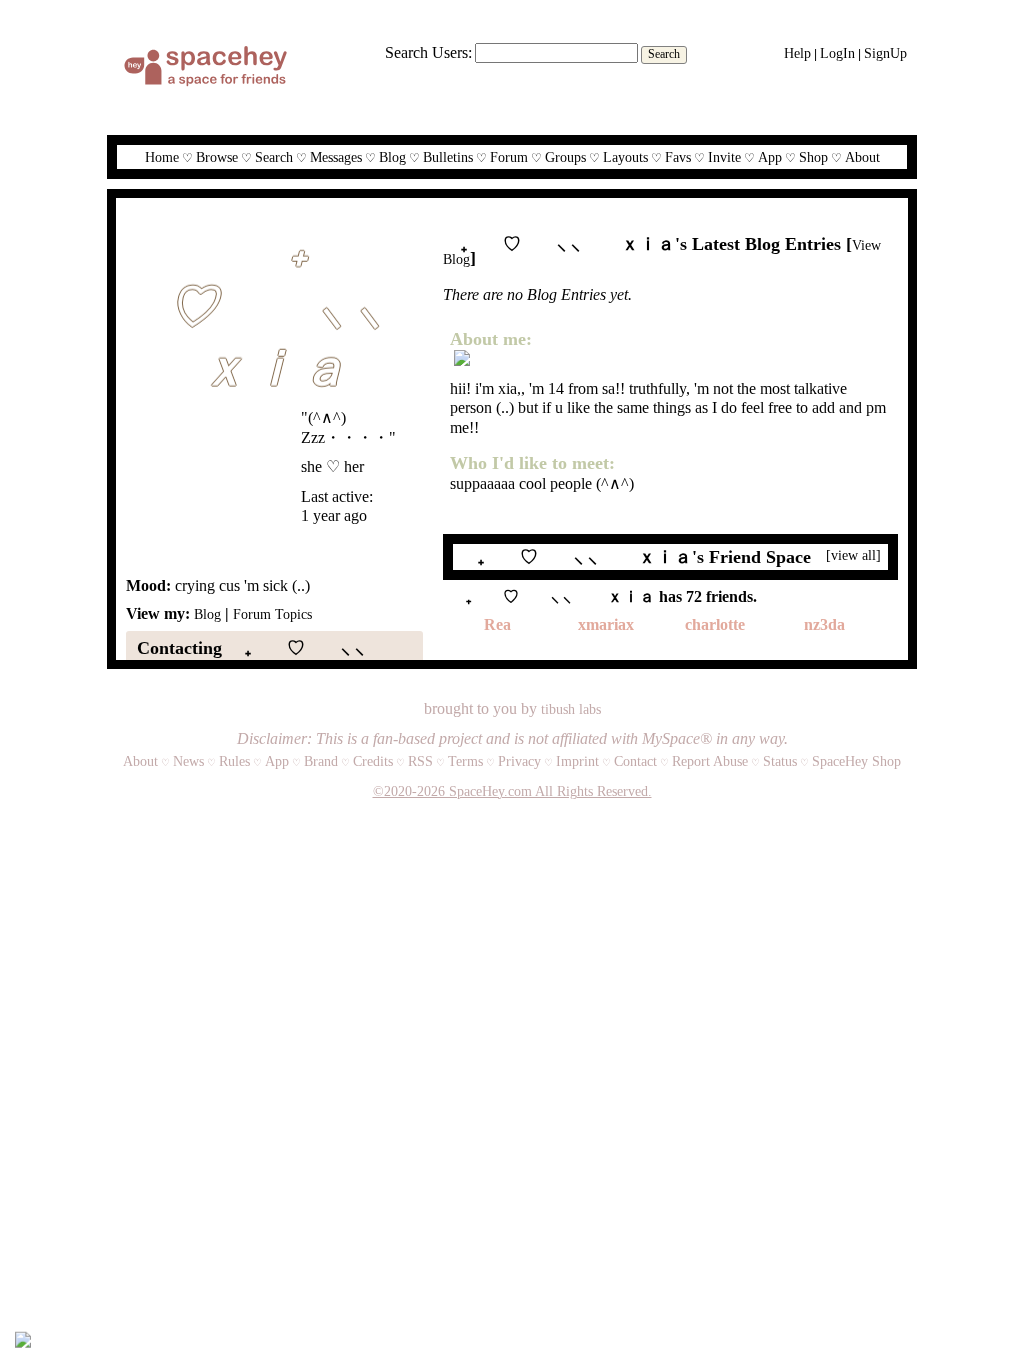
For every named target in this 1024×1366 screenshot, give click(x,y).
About (862, 157)
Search (664, 54)
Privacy (519, 761)
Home (162, 157)
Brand (321, 761)
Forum (509, 157)
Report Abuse (710, 761)
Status (780, 761)
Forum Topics (272, 614)
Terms (465, 761)
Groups (565, 157)
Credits (373, 761)
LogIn (837, 53)
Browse (217, 157)
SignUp (885, 53)
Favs (678, 157)
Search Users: (428, 52)
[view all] (853, 555)
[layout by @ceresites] (23, 1342)
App (770, 157)
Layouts (625, 157)
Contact (635, 761)
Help (797, 53)
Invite (724, 157)
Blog (392, 157)
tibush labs (571, 709)
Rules (234, 761)
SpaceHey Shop (856, 761)
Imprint (577, 761)
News (188, 761)
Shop (813, 157)
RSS (420, 761)
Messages (336, 157)
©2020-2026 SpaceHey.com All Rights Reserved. (512, 791)
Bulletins (448, 157)
